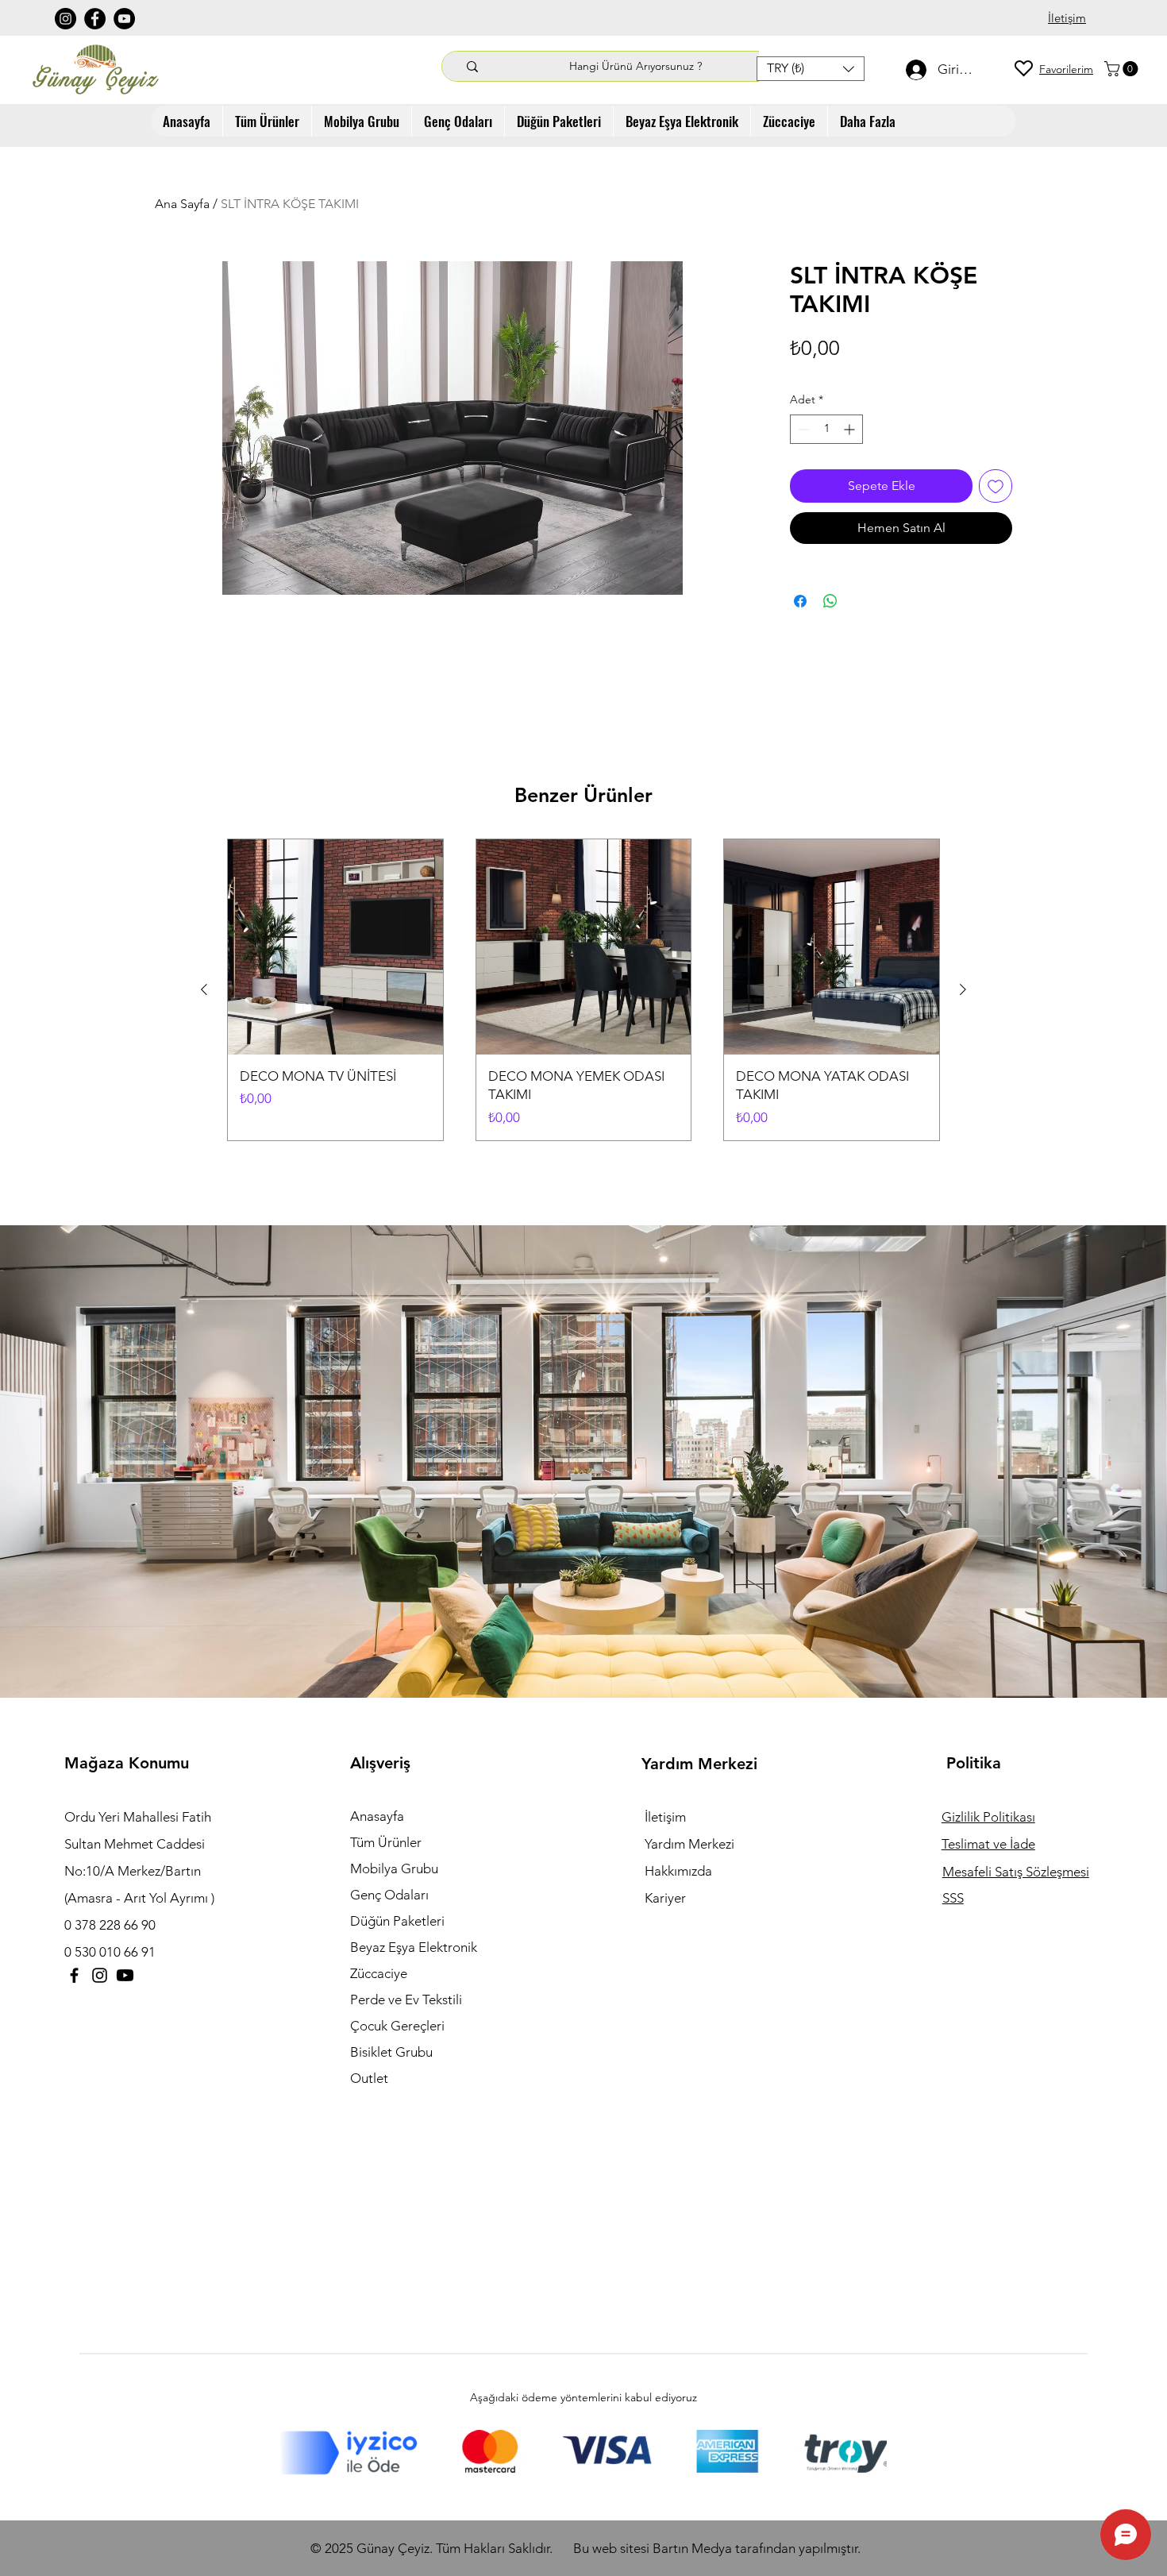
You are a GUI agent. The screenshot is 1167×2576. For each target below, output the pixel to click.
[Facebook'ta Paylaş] (800, 601)
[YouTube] (124, 19)
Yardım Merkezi (689, 1844)
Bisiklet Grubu (391, 2052)
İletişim (665, 1817)
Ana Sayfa (182, 204)
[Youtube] (125, 1975)
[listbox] (811, 69)
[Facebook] (95, 19)
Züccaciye (379, 1973)
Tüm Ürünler (386, 1842)
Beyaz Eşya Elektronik (414, 1947)
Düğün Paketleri (397, 1921)
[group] (583, 990)
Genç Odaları (389, 1895)
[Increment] (851, 429)
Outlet (369, 2078)
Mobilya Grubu (394, 1868)
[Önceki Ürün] (204, 989)
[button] (811, 69)
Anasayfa (377, 1816)
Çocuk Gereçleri (397, 2026)
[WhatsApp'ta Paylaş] (830, 601)
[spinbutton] (826, 429)
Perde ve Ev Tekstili (406, 1999)
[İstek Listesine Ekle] (996, 486)
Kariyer (665, 1898)
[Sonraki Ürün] (963, 989)
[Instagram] (65, 19)
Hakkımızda (678, 1871)
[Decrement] (802, 429)
